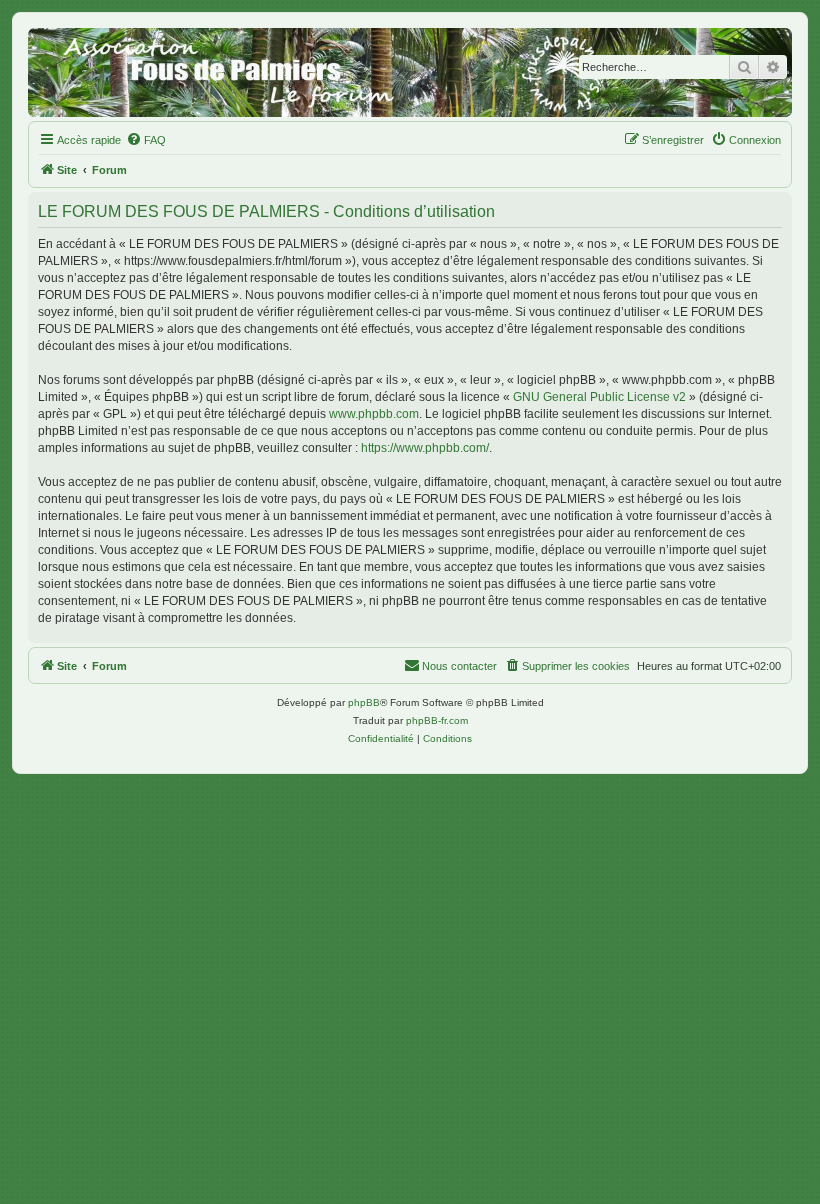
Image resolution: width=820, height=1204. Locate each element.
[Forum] (410, 72)
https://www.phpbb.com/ (425, 448)
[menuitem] (146, 140)
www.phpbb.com (374, 414)
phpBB (364, 702)
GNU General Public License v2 (599, 397)
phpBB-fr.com (437, 720)
